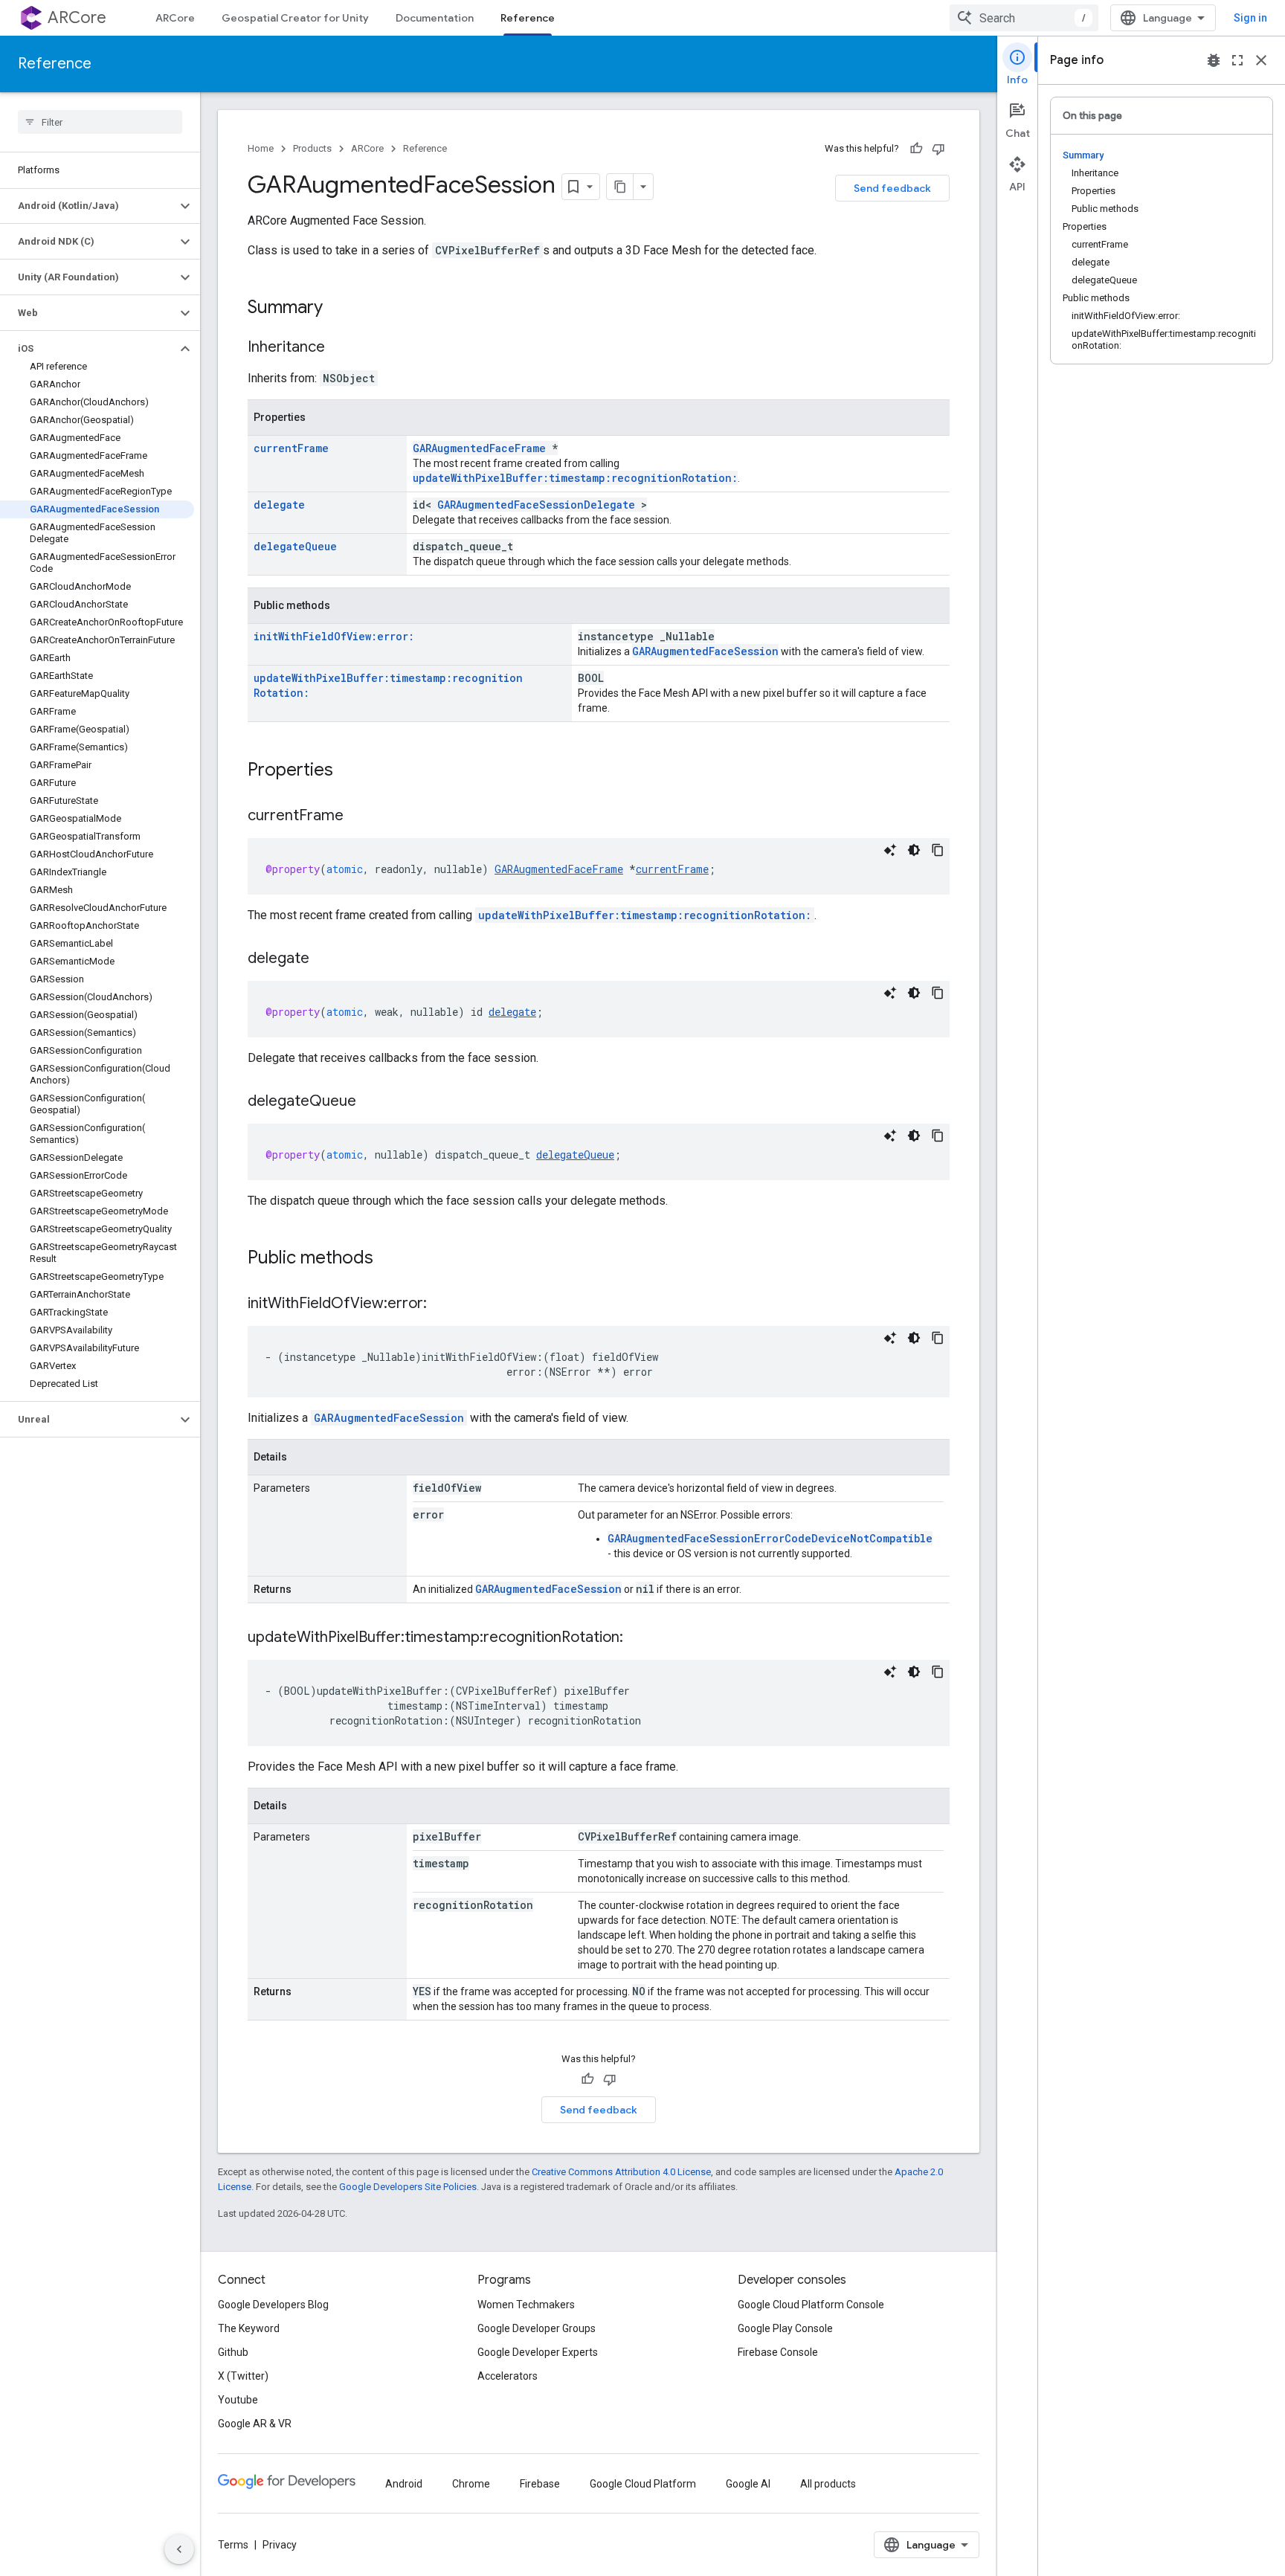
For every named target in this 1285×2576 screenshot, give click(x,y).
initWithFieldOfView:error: (334, 636)
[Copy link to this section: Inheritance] (340, 348)
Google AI (748, 2484)
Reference (528, 18)
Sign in (1250, 18)
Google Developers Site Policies (408, 2187)
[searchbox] (100, 122)
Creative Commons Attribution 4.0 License (621, 2172)
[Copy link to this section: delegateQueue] (371, 1102)
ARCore (77, 17)
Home (261, 148)
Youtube (238, 2400)
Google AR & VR (255, 2424)
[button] (88, 206)
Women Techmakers (526, 2305)
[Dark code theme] (914, 850)
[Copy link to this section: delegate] (324, 959)
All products (828, 2484)
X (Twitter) (243, 2376)
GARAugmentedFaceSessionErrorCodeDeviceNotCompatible (770, 1538)
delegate (279, 505)
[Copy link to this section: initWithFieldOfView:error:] (442, 1304)
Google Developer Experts (538, 2352)
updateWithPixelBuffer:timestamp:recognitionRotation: (575, 478)
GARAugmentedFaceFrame (479, 448)
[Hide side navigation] (179, 2549)
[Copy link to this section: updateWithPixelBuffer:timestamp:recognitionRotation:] (638, 1638)
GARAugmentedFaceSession (705, 651)
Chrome (471, 2484)
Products (312, 148)
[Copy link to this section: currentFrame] (358, 817)
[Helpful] (916, 149)
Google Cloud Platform (643, 2484)
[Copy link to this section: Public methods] (388, 1259)
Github (233, 2352)
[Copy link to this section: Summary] (338, 309)
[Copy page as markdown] (620, 187)
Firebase (540, 2484)
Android (404, 2484)
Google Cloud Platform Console (811, 2305)
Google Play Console (785, 2328)
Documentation (435, 18)
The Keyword (249, 2328)
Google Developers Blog (273, 2305)
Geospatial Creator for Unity (295, 18)
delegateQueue (295, 546)
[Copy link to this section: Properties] (348, 771)
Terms (233, 2545)
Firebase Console (778, 2352)
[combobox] (1024, 18)
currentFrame (291, 448)
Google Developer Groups (537, 2328)
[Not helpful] (938, 149)
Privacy (280, 2545)
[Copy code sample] (938, 850)
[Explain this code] (890, 850)
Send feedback (892, 188)
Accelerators (508, 2376)
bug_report (1214, 60)
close (1261, 60)
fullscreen (1237, 60)
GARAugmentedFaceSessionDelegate (536, 505)
